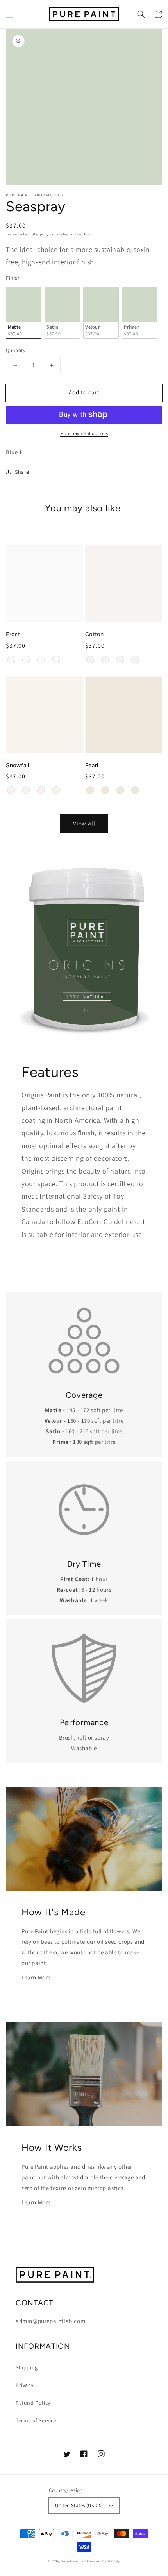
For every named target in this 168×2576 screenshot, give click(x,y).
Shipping (40, 234)
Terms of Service (36, 2420)
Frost (13, 634)
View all (84, 823)
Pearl (92, 765)
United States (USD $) (79, 2505)
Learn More (36, 1977)
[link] (84, 1341)
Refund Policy (33, 2403)
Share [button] (22, 472)
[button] (10, 14)
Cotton (95, 634)
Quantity (16, 350)
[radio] (24, 313)
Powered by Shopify (103, 2561)
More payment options (84, 433)
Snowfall (18, 765)
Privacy (24, 2385)
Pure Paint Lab (74, 2561)
